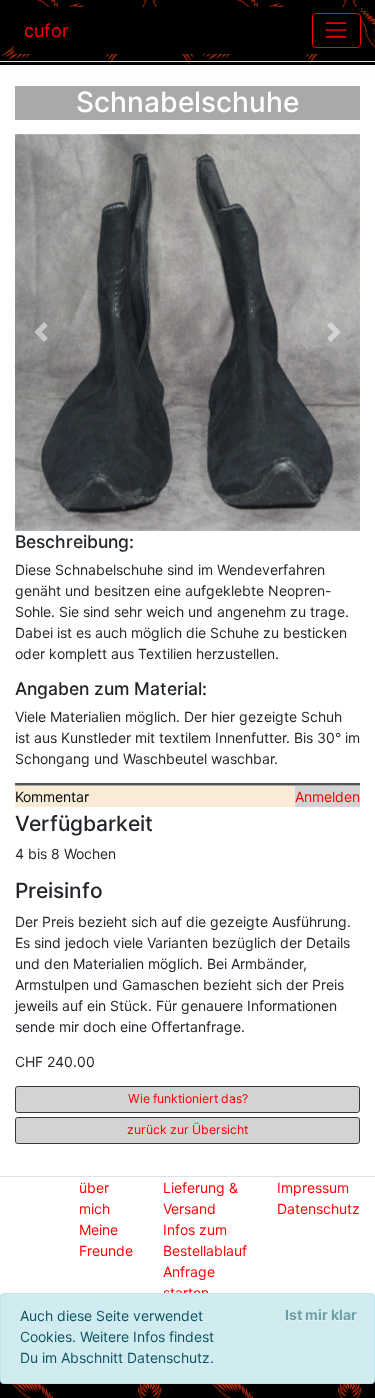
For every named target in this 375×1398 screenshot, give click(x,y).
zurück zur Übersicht (187, 1129)
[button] (41, 333)
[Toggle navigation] (336, 30)
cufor (46, 30)
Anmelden (327, 796)
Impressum (313, 1187)
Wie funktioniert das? (188, 1098)
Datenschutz (318, 1208)
